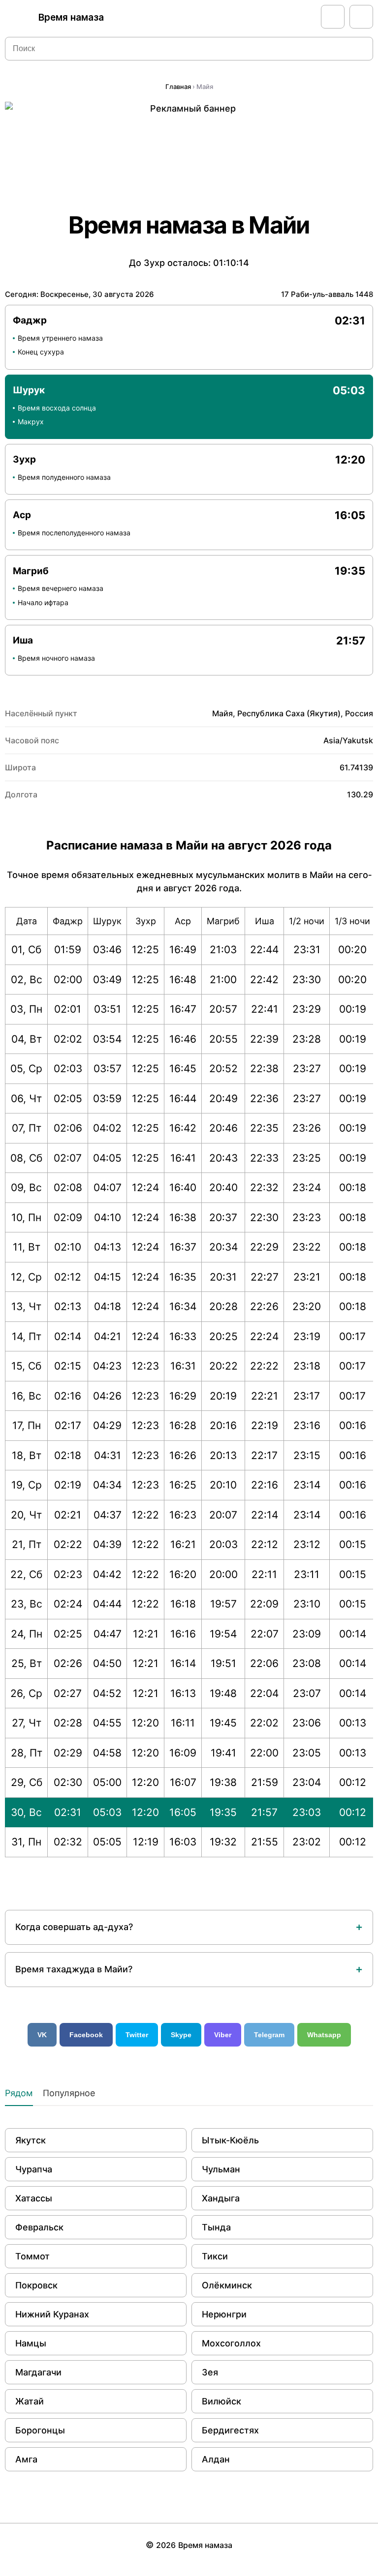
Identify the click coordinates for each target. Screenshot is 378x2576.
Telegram (269, 2035)
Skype (181, 2035)
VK (42, 2035)
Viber (223, 2035)
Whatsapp (324, 2035)
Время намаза (71, 17)
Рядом (19, 2093)
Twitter (137, 2035)
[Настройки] (361, 17)
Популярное (69, 2093)
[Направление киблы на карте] (333, 17)
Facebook (86, 2035)
